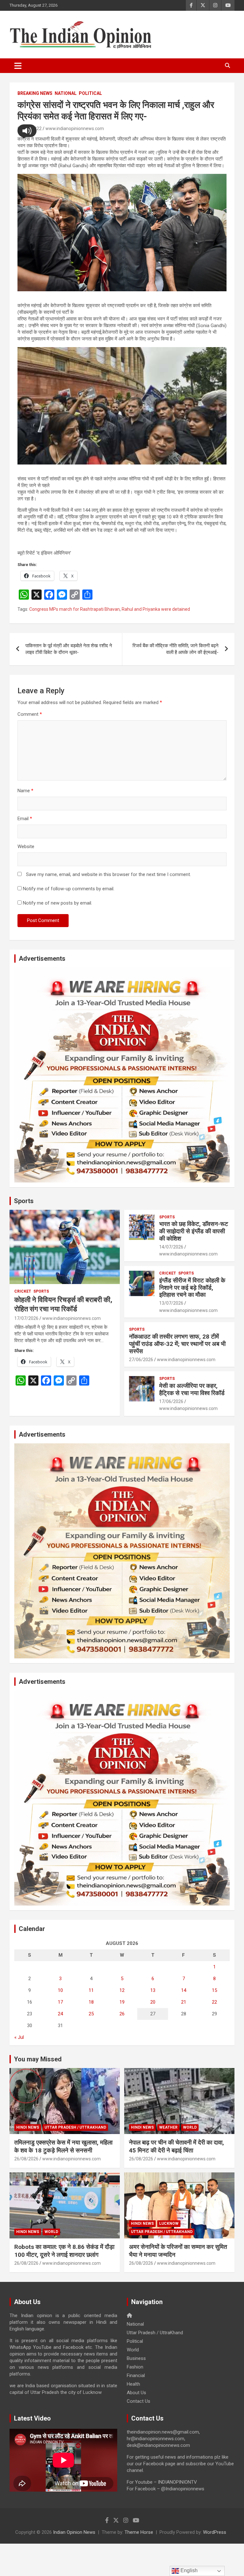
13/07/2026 (171, 1303)
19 (122, 2002)
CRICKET (23, 1291)
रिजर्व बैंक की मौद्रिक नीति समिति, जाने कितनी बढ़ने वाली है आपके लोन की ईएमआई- (176, 649)
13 (153, 1990)
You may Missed (38, 2059)
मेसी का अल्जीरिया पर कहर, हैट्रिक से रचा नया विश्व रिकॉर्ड (192, 1389)
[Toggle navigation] (18, 66)
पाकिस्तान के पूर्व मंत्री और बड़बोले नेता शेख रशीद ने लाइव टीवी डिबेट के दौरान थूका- (69, 649)
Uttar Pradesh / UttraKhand (75, 2127)
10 (60, 1990)
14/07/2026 (171, 1247)
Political (90, 93)
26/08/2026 (26, 2159)
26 (122, 2014)
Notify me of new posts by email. (58, 903)
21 (184, 2002)
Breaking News (35, 93)
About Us (136, 2393)
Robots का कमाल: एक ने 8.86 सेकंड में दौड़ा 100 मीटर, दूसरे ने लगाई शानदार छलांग (64, 2251)
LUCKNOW (169, 2224)
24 (60, 2014)
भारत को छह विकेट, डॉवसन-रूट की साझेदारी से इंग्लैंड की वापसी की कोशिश (194, 1231)
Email (25, 819)
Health (133, 2384)
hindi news (28, 2127)
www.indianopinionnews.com (75, 128)
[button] (27, 131)
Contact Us (139, 2401)
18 (91, 2002)
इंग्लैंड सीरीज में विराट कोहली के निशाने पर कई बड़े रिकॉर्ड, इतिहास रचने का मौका (192, 1288)
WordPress (215, 2532)
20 (153, 2002)
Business (136, 2358)
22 (214, 2002)
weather (168, 2127)
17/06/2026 (171, 1401)
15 (214, 1990)
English (188, 2570)
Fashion (135, 2367)
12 (122, 1990)
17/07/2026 (26, 1318)
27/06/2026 (141, 1360)
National (66, 93)
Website (26, 847)
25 (91, 2014)
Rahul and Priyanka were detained (156, 609)
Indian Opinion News (74, 2532)
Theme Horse (139, 2532)
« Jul (19, 2037)
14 (184, 1990)
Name (25, 791)
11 (91, 1990)
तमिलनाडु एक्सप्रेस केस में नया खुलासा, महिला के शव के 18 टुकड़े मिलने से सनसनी (63, 2146)
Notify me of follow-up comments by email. (69, 889)
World (190, 2127)
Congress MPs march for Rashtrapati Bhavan (75, 609)
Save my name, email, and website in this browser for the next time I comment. (108, 874)
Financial (136, 2375)
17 (60, 2002)
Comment (30, 714)
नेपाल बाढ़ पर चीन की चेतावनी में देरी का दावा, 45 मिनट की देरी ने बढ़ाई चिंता (176, 2146)
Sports (24, 1201)
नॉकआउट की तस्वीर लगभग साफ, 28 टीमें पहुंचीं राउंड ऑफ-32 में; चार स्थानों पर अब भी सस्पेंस (177, 1344)
